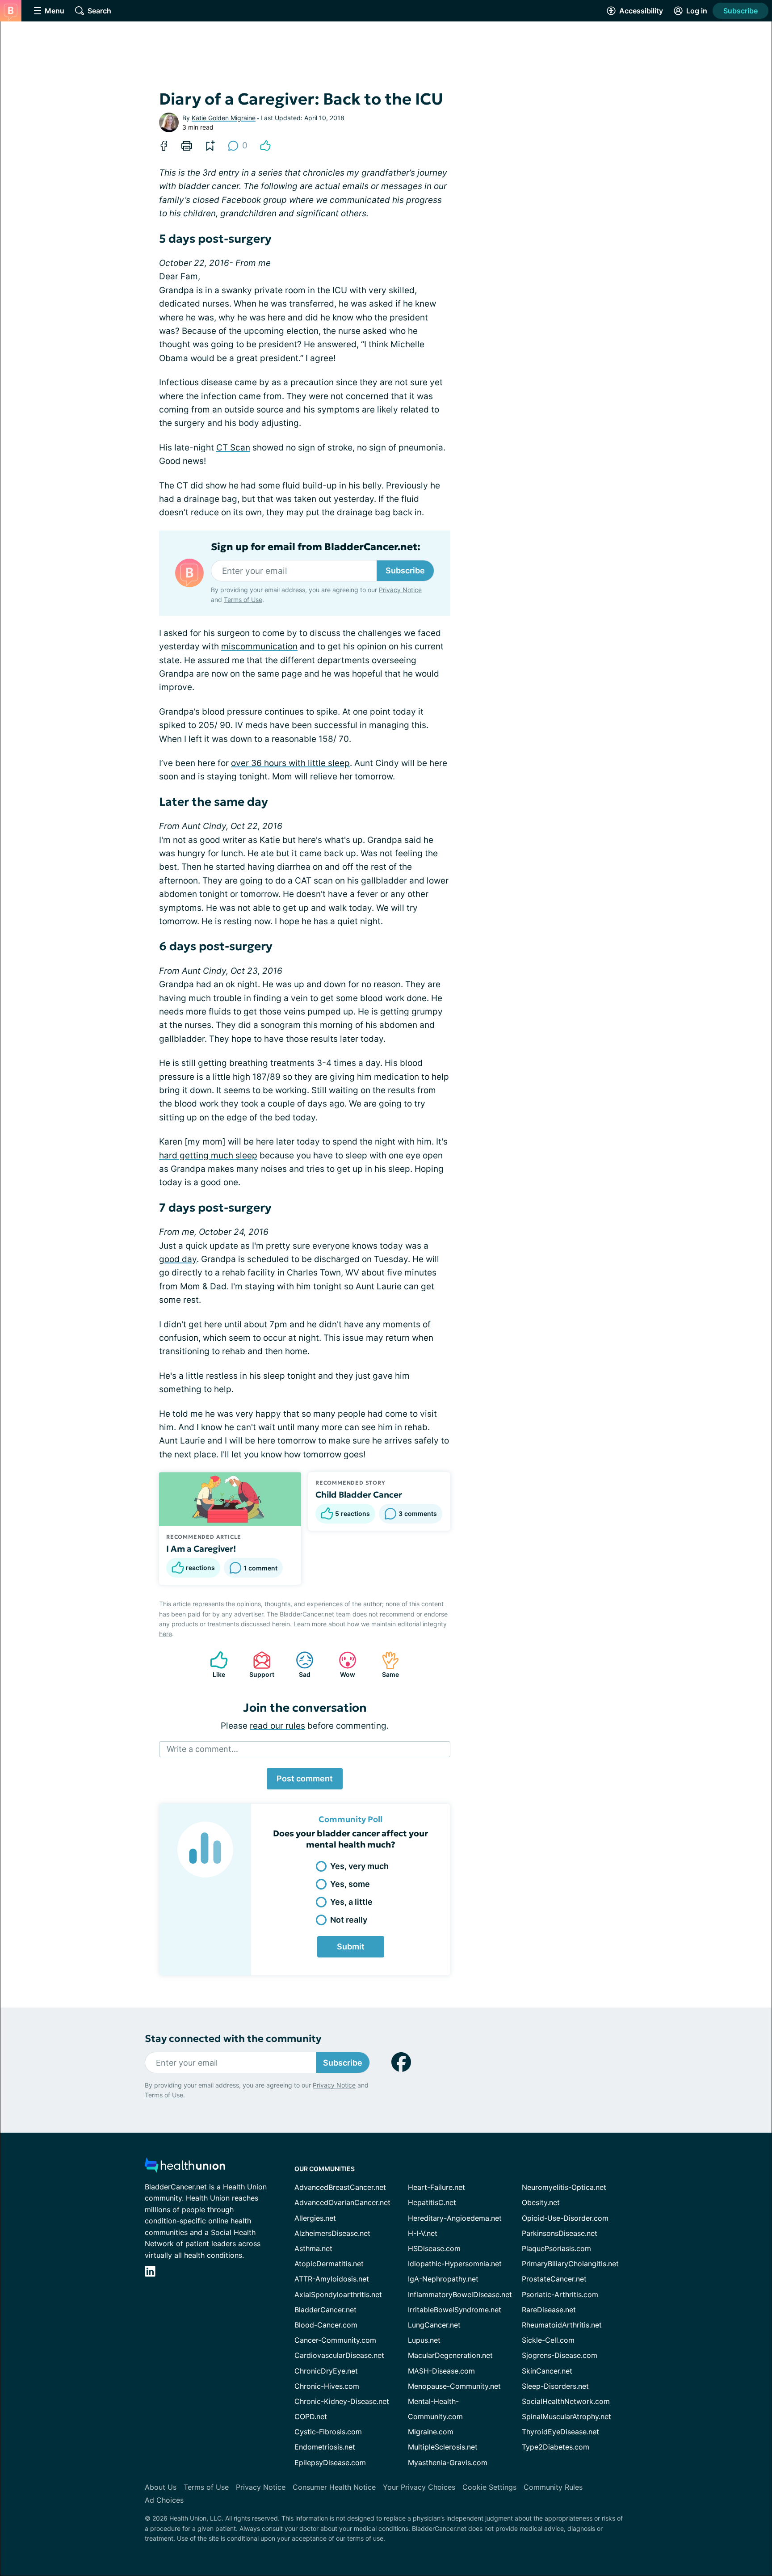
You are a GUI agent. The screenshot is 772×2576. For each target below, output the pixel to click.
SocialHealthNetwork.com (566, 2401)
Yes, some (350, 1884)
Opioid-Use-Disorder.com (565, 2218)
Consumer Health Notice (334, 2487)
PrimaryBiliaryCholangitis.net (570, 2264)
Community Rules (553, 2487)
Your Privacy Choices (419, 2487)
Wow (342, 1665)
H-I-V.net (423, 2233)
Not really (349, 1920)
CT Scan (233, 448)
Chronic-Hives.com (327, 2386)
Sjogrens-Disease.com (560, 2355)
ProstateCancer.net (554, 2279)
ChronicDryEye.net (326, 2371)
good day (178, 1259)
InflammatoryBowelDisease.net (460, 2294)
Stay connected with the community (233, 2039)
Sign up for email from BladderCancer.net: (316, 547)
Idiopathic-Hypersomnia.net (455, 2264)
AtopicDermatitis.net (329, 2264)
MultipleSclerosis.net (443, 2447)
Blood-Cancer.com (326, 2325)
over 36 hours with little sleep (290, 763)
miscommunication (259, 646)
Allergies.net (315, 2218)
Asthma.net (313, 2248)
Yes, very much (359, 1866)
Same (386, 1665)
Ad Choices (164, 2500)
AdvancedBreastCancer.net (340, 2187)
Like (213, 1665)
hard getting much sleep (208, 1155)
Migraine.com (431, 2432)
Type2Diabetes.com (556, 2447)
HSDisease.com (434, 2248)
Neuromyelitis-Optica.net (564, 2187)
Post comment (305, 1778)
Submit (351, 1947)
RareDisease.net (549, 2310)
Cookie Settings (489, 2487)
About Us (161, 2487)
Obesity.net (541, 2202)
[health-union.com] (185, 2168)
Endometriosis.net (325, 2447)
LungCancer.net (434, 2325)
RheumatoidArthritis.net (562, 2325)
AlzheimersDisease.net (332, 2233)
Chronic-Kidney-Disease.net (342, 2401)
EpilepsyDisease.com (330, 2462)
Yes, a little (351, 1902)
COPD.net (311, 2416)
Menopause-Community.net (454, 2386)
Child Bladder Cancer (359, 1494)
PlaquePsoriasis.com (556, 2248)
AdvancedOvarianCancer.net (342, 2202)
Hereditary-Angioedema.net (455, 2218)
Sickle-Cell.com (548, 2340)
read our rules (277, 1726)
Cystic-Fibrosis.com (328, 2432)
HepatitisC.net (432, 2202)
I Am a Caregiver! (201, 1549)
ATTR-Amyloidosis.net (332, 2279)
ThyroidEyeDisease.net (560, 2432)
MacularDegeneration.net (450, 2355)
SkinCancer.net (547, 2371)
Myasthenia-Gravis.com (448, 2462)
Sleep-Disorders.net (555, 2386)
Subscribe (741, 11)
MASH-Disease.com (441, 2371)
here (166, 1634)
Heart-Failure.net (436, 2187)
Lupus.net (424, 2340)
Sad (299, 1665)
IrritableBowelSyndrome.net (455, 2310)
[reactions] (265, 146)
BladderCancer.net (325, 2310)
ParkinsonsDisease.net (560, 2233)
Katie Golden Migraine (224, 118)
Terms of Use (243, 600)
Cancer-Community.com (335, 2340)
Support (259, 1665)
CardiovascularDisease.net (339, 2355)
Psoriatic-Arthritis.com (560, 2294)
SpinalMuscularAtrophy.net (566, 2416)
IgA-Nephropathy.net (443, 2279)
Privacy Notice (400, 590)
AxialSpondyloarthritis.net (338, 2294)
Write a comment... (202, 1749)
